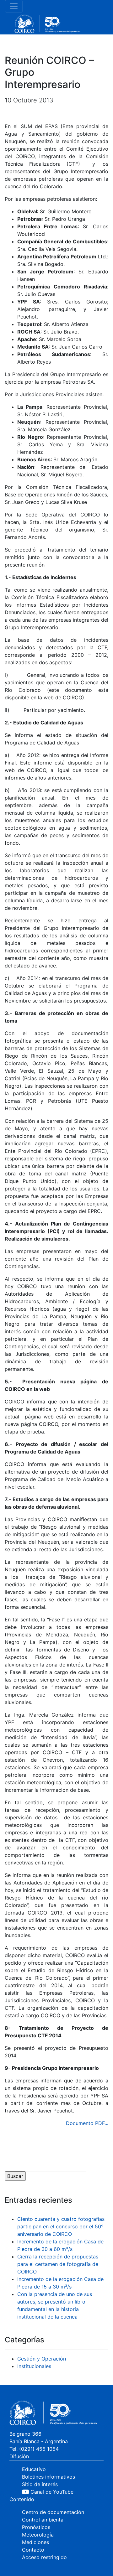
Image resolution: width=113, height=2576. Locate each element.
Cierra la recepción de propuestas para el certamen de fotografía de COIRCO (58, 2264)
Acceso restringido (44, 2557)
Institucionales (34, 2366)
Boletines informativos (48, 2477)
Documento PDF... (87, 2123)
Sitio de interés (40, 2484)
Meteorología (38, 2535)
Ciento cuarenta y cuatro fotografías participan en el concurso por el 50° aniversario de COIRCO (61, 2226)
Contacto (33, 2550)
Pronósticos (36, 2527)
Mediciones (35, 2542)
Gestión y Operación (42, 2359)
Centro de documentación (53, 2512)
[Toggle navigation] (14, 6)
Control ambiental (43, 2520)
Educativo (34, 2469)
